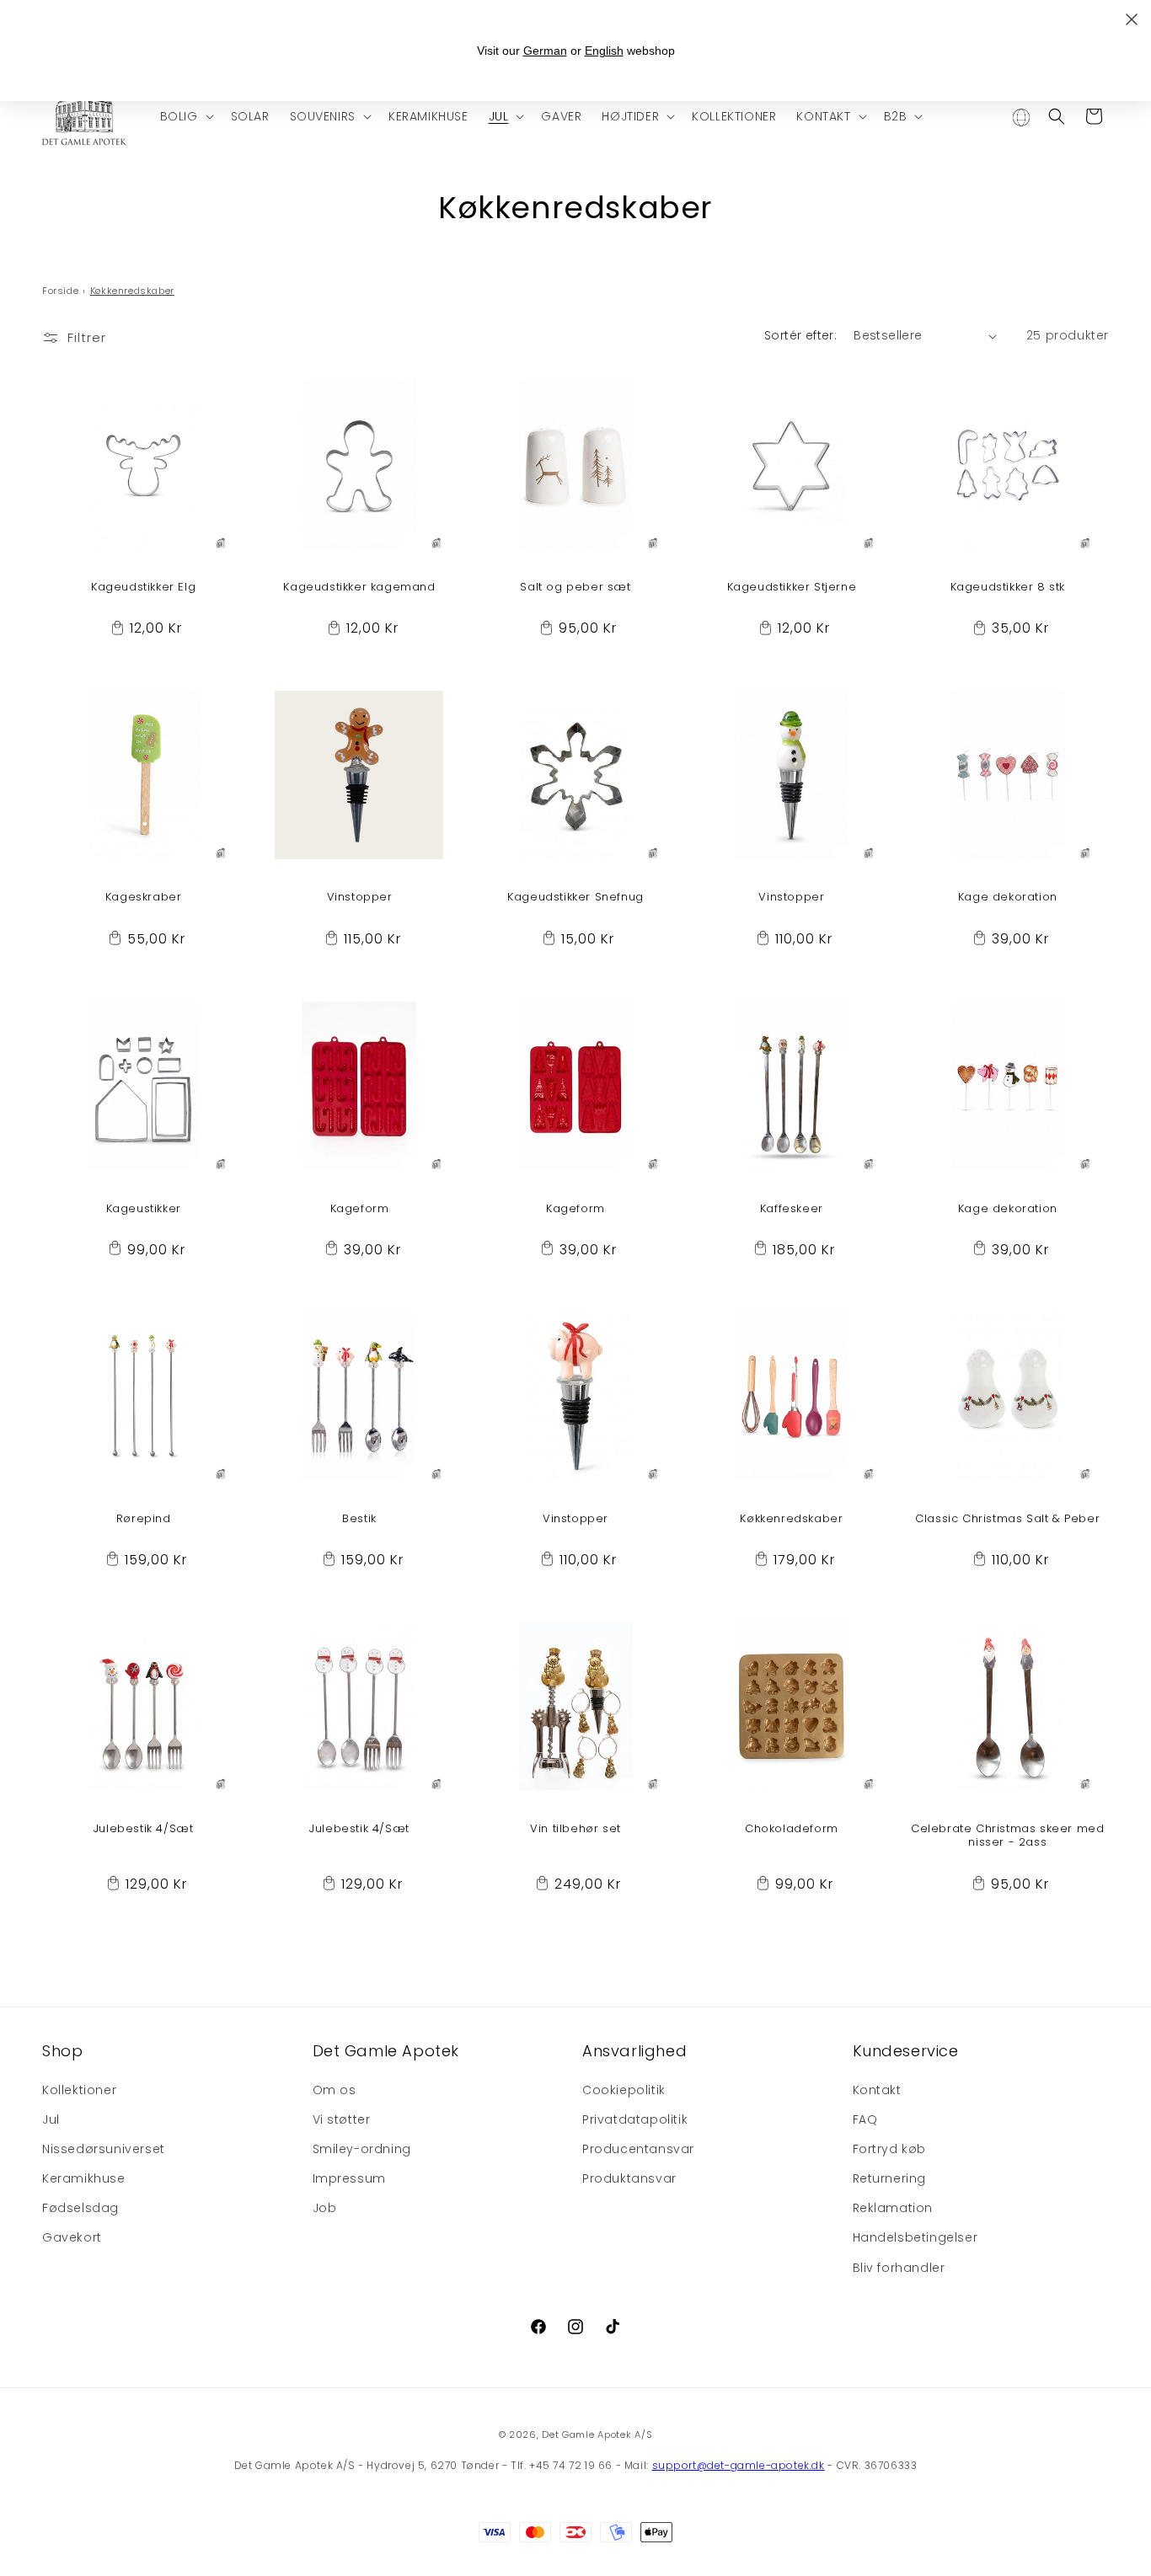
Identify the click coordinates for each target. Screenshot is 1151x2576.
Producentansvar (638, 2149)
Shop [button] (62, 2051)
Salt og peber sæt (575, 588)
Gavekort (72, 2238)
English (604, 51)
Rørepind (144, 1518)
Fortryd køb (890, 2149)
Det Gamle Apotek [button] (386, 2051)
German (545, 51)
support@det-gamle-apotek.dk (739, 2465)
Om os (335, 2090)
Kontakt (877, 2090)
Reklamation (893, 2208)
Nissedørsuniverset (104, 2149)
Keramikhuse (84, 2178)
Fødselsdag (80, 2208)
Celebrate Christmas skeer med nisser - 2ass (1007, 1836)
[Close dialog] (1132, 19)
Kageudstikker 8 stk (1008, 588)
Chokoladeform (792, 1829)
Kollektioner (79, 2090)
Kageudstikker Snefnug (575, 898)
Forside (60, 291)
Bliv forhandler (899, 2268)
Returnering (890, 2178)
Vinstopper (360, 898)
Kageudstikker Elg (143, 588)
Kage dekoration (1008, 898)
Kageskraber (144, 898)
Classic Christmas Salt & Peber (1007, 1518)
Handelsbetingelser (915, 2238)
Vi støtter (342, 2119)
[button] (185, 116)
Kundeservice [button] (906, 2051)
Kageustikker (144, 1208)
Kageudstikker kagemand (359, 588)
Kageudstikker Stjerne (792, 588)
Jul (51, 2119)
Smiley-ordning (362, 2149)
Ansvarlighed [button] (634, 2051)
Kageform (360, 1208)
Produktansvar (629, 2178)
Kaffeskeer (792, 1208)
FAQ (865, 2119)
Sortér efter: (800, 335)
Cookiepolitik (624, 2090)
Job (325, 2208)
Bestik (359, 1518)
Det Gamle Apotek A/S (597, 2434)
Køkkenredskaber (791, 1518)
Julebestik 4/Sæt (144, 1829)
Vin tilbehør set (575, 1829)
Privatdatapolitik (635, 2119)
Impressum (349, 2178)
